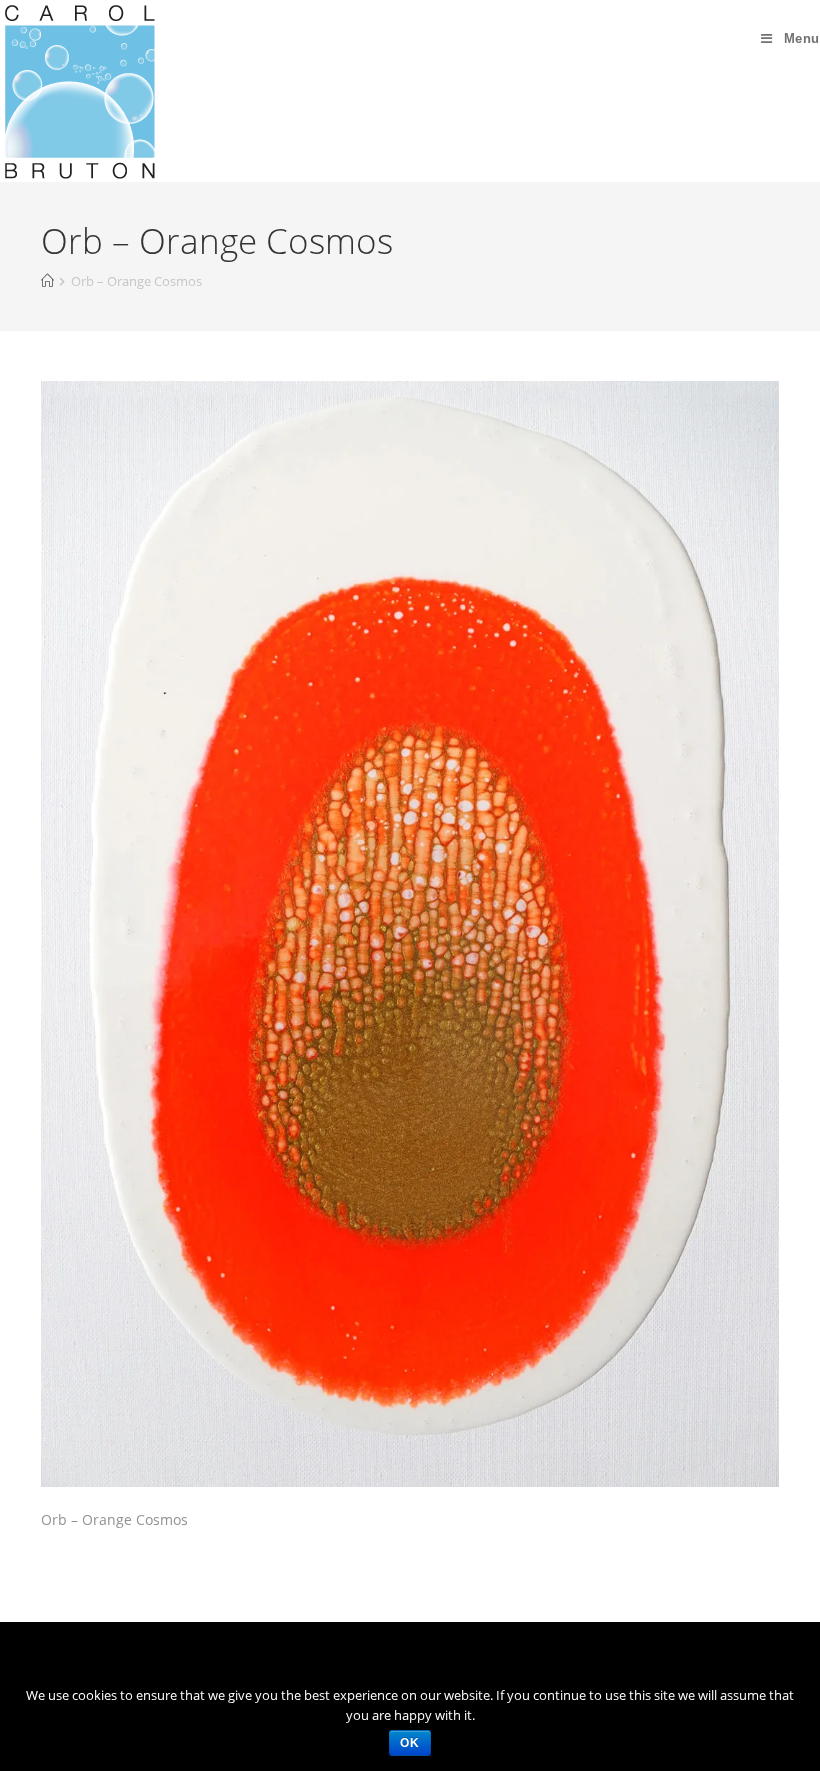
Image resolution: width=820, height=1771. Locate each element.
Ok (410, 1743)
